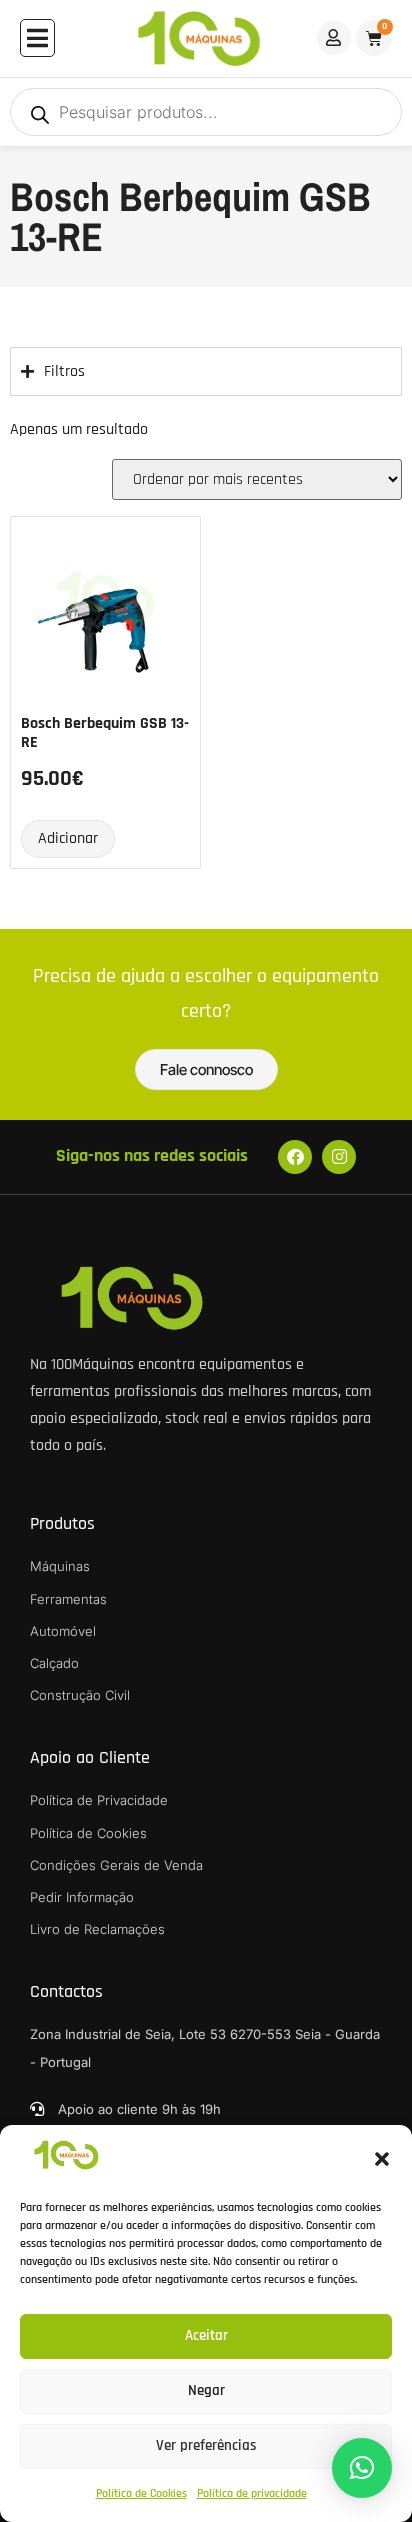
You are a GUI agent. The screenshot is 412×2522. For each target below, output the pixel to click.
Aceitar (206, 2335)
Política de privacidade (252, 2493)
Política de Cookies (141, 2493)
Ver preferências (206, 2445)
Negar (206, 2390)
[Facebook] (295, 1157)
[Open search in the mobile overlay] (206, 112)
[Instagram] (339, 1157)
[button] (382, 2159)
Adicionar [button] (68, 838)
